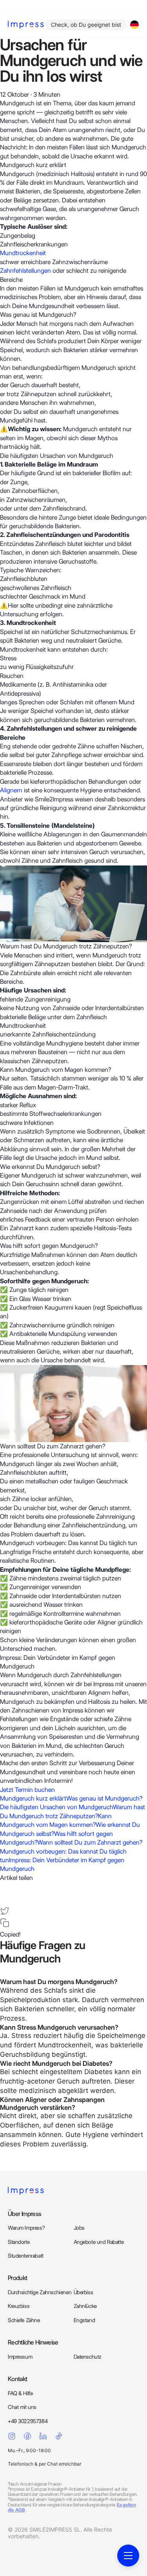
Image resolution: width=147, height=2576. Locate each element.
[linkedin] (5, 1899)
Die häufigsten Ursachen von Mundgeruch (56, 1807)
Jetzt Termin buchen (27, 1790)
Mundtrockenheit (23, 253)
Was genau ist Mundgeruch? (104, 1798)
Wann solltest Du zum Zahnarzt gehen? (90, 1842)
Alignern (11, 790)
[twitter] (5, 1911)
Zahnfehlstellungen (26, 271)
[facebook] (5, 1887)
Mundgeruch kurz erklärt (33, 1798)
